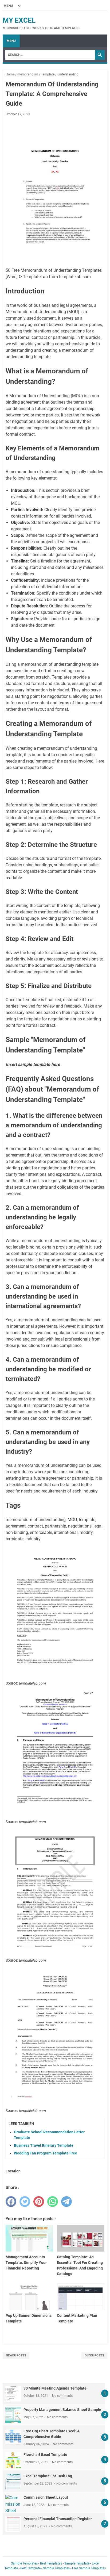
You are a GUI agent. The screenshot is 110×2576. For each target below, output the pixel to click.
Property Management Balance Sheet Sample (62, 2410)
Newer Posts (16, 2355)
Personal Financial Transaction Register (58, 2519)
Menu (11, 41)
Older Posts (94, 2355)
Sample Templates (24, 2563)
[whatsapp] (53, 2202)
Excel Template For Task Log (48, 2476)
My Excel (19, 20)
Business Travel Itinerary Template (44, 2145)
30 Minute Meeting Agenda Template (55, 2388)
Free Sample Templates (89, 2568)
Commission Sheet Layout (46, 2497)
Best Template (30, 2568)
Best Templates (51, 2563)
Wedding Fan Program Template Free (46, 2153)
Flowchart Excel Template (45, 2455)
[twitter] (25, 2202)
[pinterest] (39, 2202)
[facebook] (11, 2202)
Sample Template (77, 2563)
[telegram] (66, 2202)
